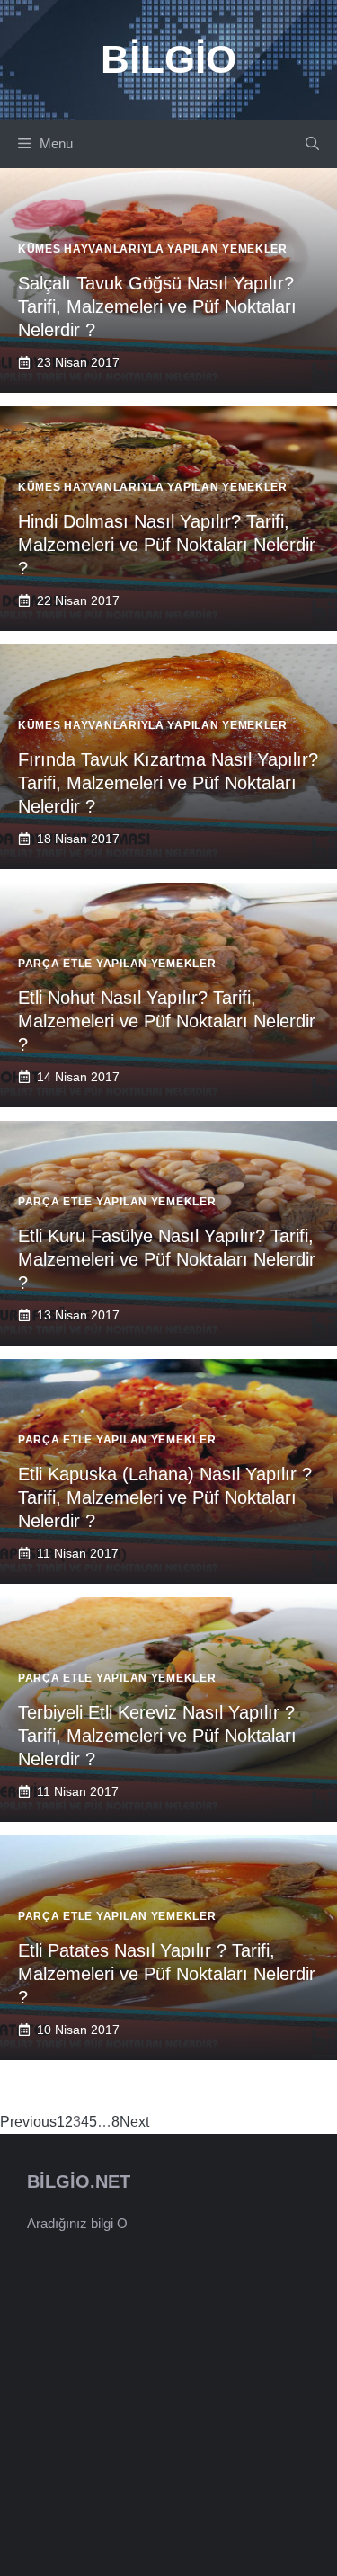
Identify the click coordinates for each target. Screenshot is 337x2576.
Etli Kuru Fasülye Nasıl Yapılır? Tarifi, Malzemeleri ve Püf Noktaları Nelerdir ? (167, 1259)
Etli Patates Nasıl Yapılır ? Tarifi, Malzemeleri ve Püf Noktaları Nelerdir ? (167, 1974)
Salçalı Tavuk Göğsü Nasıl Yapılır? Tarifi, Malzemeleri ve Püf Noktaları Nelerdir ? (157, 306)
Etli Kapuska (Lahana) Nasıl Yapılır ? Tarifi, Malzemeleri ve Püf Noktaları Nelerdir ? (165, 1497)
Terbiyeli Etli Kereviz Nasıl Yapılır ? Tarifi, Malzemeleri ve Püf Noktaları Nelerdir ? (157, 1736)
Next (134, 2122)
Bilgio (168, 59)
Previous (28, 2122)
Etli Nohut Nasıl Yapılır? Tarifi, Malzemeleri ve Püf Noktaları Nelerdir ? (167, 1021)
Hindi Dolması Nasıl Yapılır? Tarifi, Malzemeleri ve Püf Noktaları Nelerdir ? (167, 545)
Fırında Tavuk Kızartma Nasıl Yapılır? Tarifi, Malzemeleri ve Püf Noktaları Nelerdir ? (168, 783)
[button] (312, 144)
